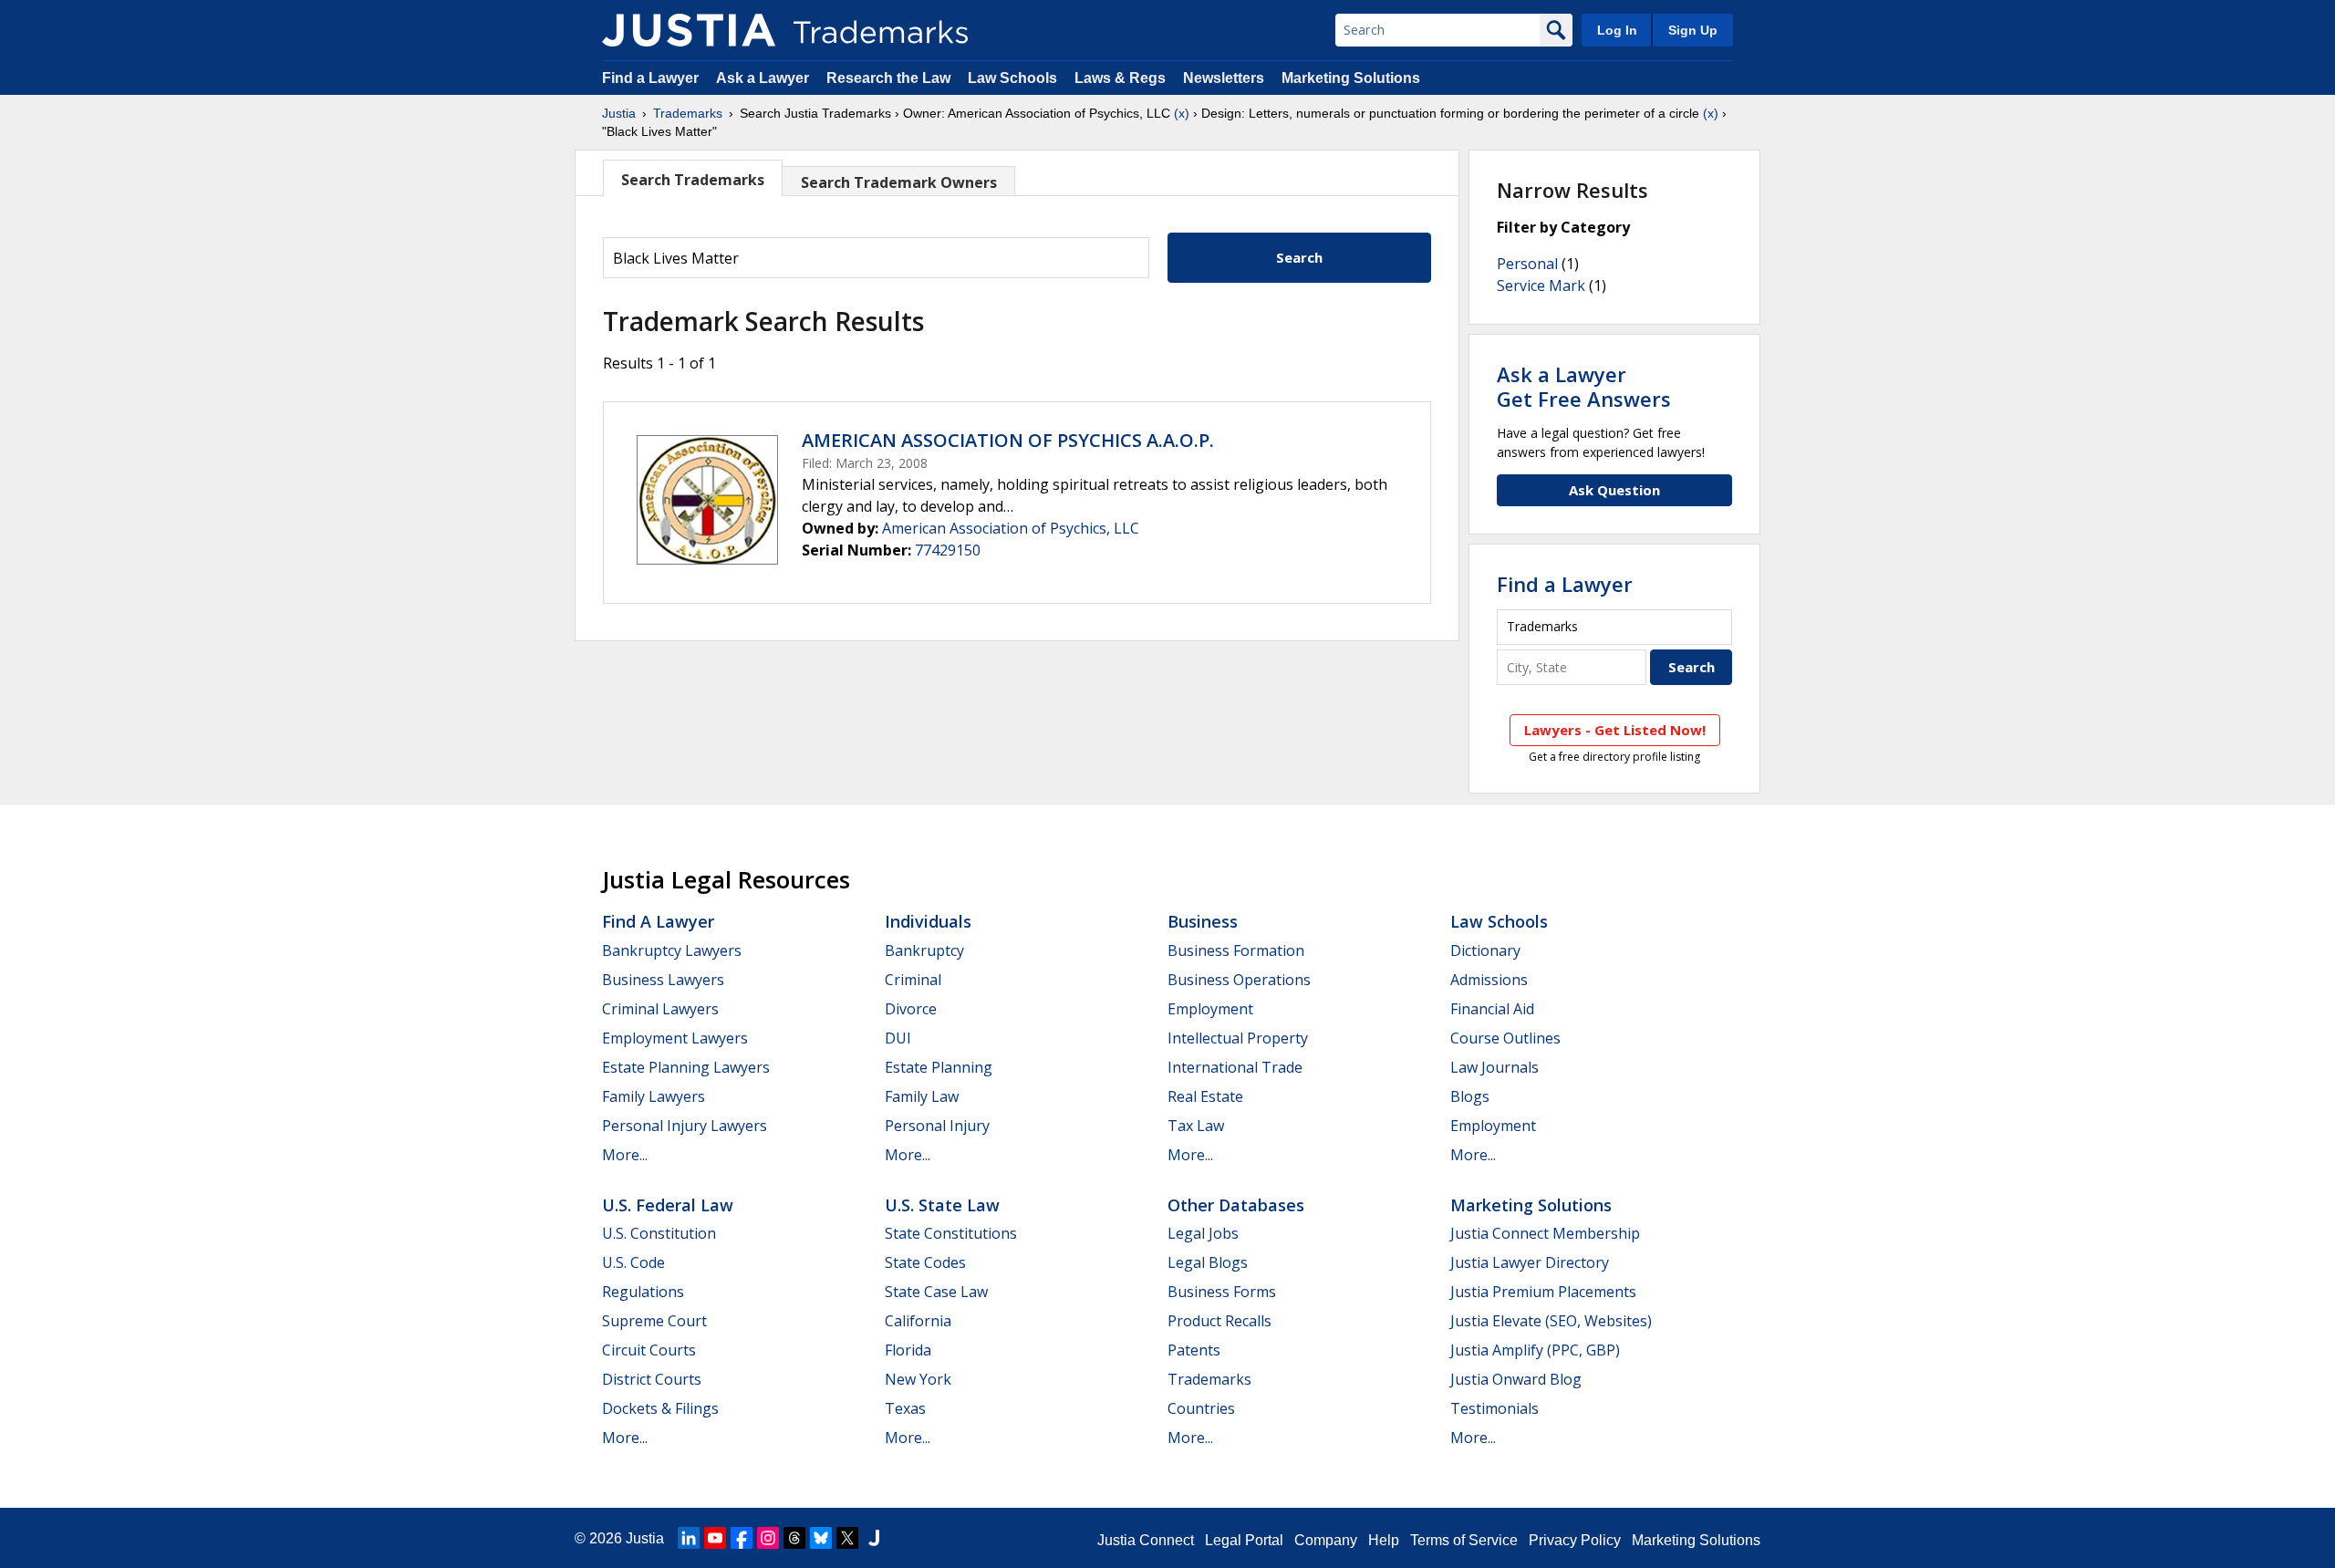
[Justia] (689, 30)
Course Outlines (1505, 1038)
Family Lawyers (654, 1096)
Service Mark (1541, 286)
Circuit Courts (649, 1350)
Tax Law (1196, 1126)
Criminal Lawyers (660, 1009)
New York (918, 1379)
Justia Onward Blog (1516, 1379)
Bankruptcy (924, 950)
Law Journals (1494, 1067)
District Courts (652, 1379)
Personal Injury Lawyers (685, 1126)
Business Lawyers (663, 980)
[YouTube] (715, 1538)
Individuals (928, 921)
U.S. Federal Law (668, 1205)
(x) (1182, 113)
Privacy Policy (1575, 1540)
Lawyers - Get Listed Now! (1615, 730)
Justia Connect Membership (1545, 1233)
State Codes (925, 1262)
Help (1384, 1540)
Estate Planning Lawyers (686, 1067)
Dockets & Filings (660, 1408)
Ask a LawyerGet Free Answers (1584, 386)
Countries (1201, 1408)
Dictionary (1485, 950)
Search (1299, 257)
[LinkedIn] (689, 1538)
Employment (1210, 1009)
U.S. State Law (942, 1205)
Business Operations (1239, 980)
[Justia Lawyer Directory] (874, 1538)
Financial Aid (1492, 1009)
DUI (898, 1038)
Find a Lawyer (650, 78)
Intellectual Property (1238, 1038)
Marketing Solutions (1351, 78)
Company (1326, 1540)
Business (1203, 921)
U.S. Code (633, 1262)
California (918, 1321)
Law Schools (1012, 78)
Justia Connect (1146, 1540)
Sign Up (1693, 30)
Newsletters (1224, 78)
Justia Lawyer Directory (1530, 1262)
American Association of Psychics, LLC (1011, 528)
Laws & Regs (1120, 78)
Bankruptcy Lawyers (672, 950)
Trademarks (688, 113)
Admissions (1489, 980)
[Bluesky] (821, 1538)
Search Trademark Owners (899, 182)
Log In (1617, 30)
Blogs (1470, 1096)
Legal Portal (1244, 1540)
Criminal (913, 980)
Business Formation (1236, 950)
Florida (908, 1350)
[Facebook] (742, 1538)
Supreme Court (654, 1321)
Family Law (922, 1096)
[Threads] (794, 1538)
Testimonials (1494, 1408)
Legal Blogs (1208, 1262)
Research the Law (888, 78)
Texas (905, 1408)
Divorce (911, 1009)
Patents (1194, 1350)
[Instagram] (768, 1538)
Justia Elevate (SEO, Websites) (1551, 1321)
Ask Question (1614, 490)
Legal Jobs (1203, 1233)
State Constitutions (951, 1233)
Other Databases (1236, 1205)
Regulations (643, 1292)
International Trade (1235, 1067)
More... (625, 1155)
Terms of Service (1464, 1540)
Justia (619, 113)
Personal (1527, 264)
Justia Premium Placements (1543, 1292)
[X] (847, 1538)
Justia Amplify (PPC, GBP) (1535, 1350)
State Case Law (936, 1292)
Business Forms (1222, 1292)
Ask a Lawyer (763, 78)
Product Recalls (1219, 1321)
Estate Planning (939, 1067)
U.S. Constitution (659, 1233)
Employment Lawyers (675, 1038)
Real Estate (1205, 1096)
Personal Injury (937, 1126)
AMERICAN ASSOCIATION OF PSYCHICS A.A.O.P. (1008, 440)
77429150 (948, 550)
